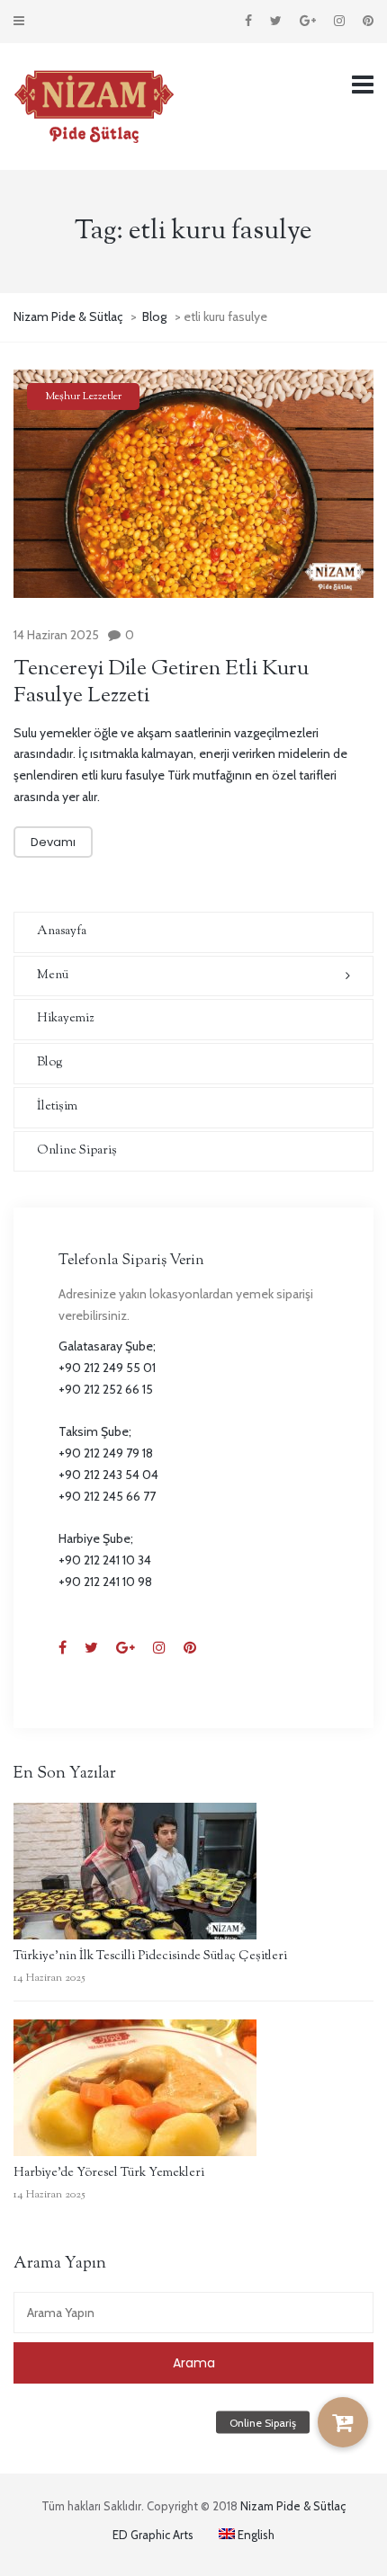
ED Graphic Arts (153, 2535)
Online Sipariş (77, 1151)
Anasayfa (62, 931)
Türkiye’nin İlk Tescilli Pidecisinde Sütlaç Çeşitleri (150, 1957)
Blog (50, 1063)
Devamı (53, 842)
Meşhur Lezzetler (83, 397)
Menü (53, 976)
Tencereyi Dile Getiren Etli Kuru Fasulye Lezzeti (161, 682)
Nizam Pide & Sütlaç (293, 2506)
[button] (343, 2422)
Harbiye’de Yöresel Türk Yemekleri (109, 2173)
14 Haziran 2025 (56, 635)
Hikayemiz (65, 1019)
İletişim (57, 1107)
